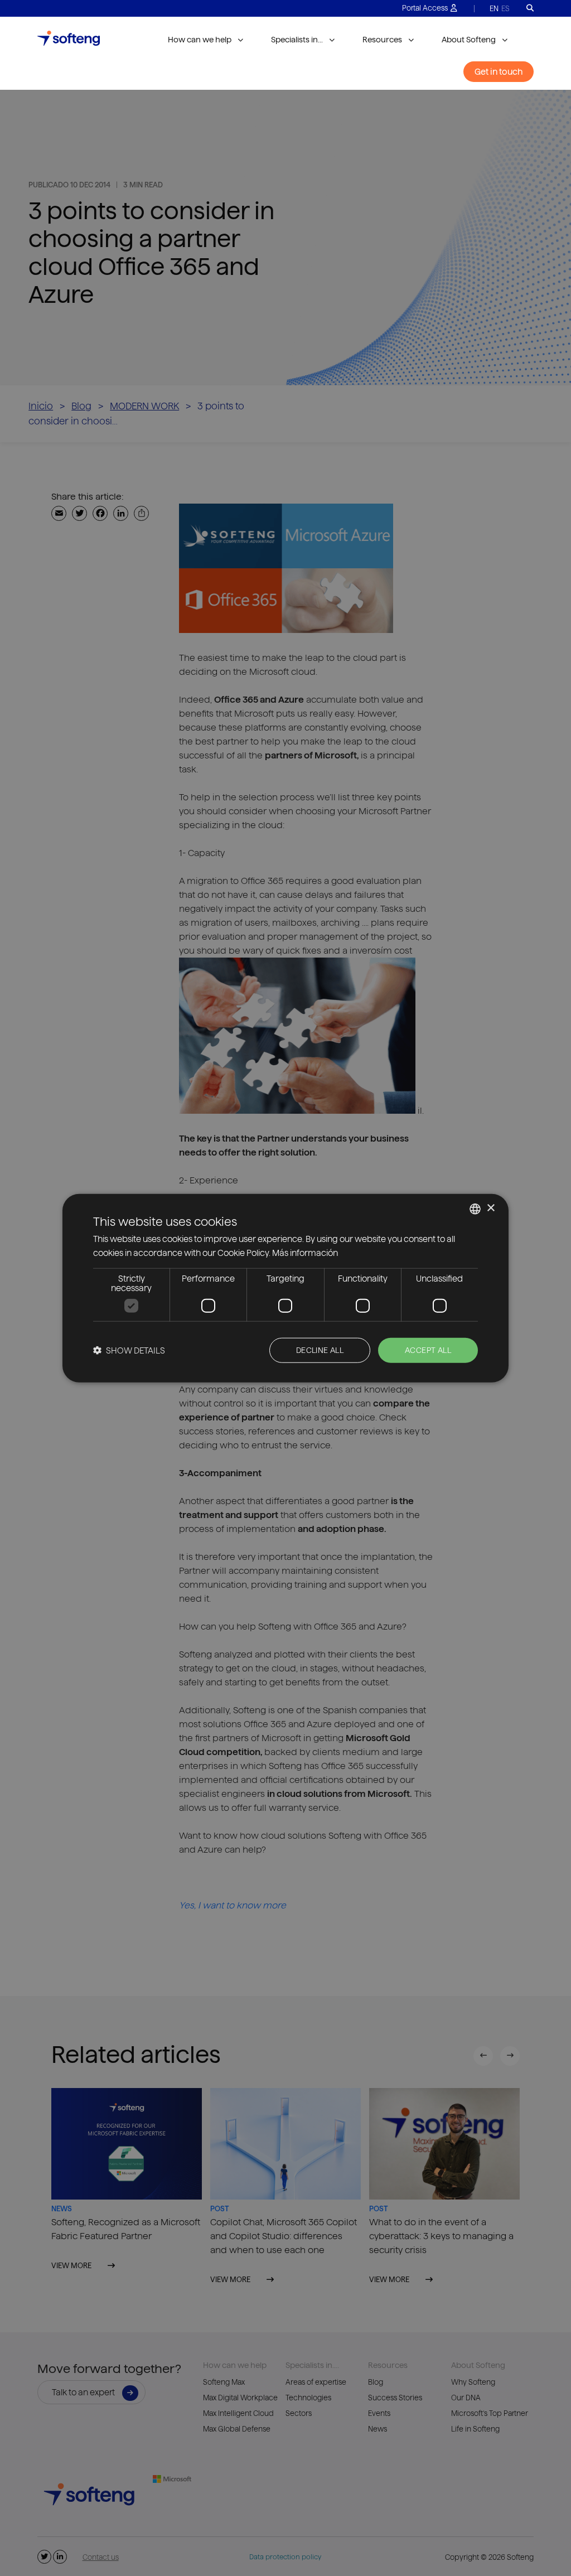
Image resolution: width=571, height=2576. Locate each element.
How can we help (200, 40)
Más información (305, 1252)
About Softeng (469, 40)
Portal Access (425, 8)
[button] (129, 1350)
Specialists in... (297, 40)
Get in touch (499, 72)
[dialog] (285, 1288)
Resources (382, 40)
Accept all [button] (428, 1350)
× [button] (490, 1208)
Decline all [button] (320, 1350)
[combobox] (475, 1209)
